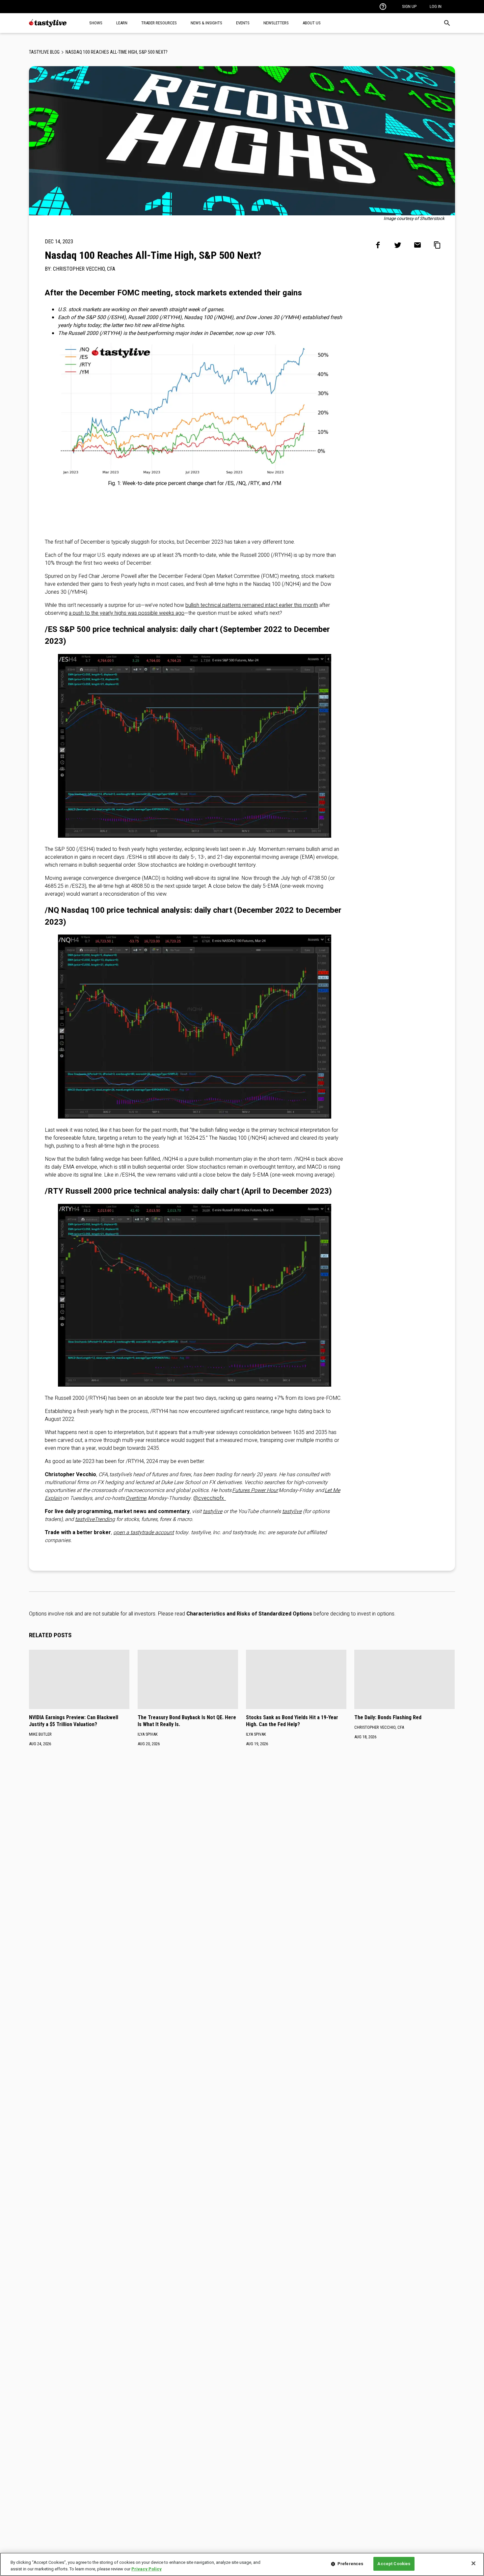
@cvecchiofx (210, 1498)
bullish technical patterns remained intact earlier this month (252, 605)
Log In (436, 6)
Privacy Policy (147, 2569)
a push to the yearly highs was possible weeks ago (127, 613)
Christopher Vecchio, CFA (84, 269)
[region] (242, 2564)
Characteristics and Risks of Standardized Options (249, 1614)
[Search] (447, 23)
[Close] (473, 2563)
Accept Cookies (394, 2564)
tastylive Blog (44, 52)
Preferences (350, 2564)
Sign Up (409, 6)
